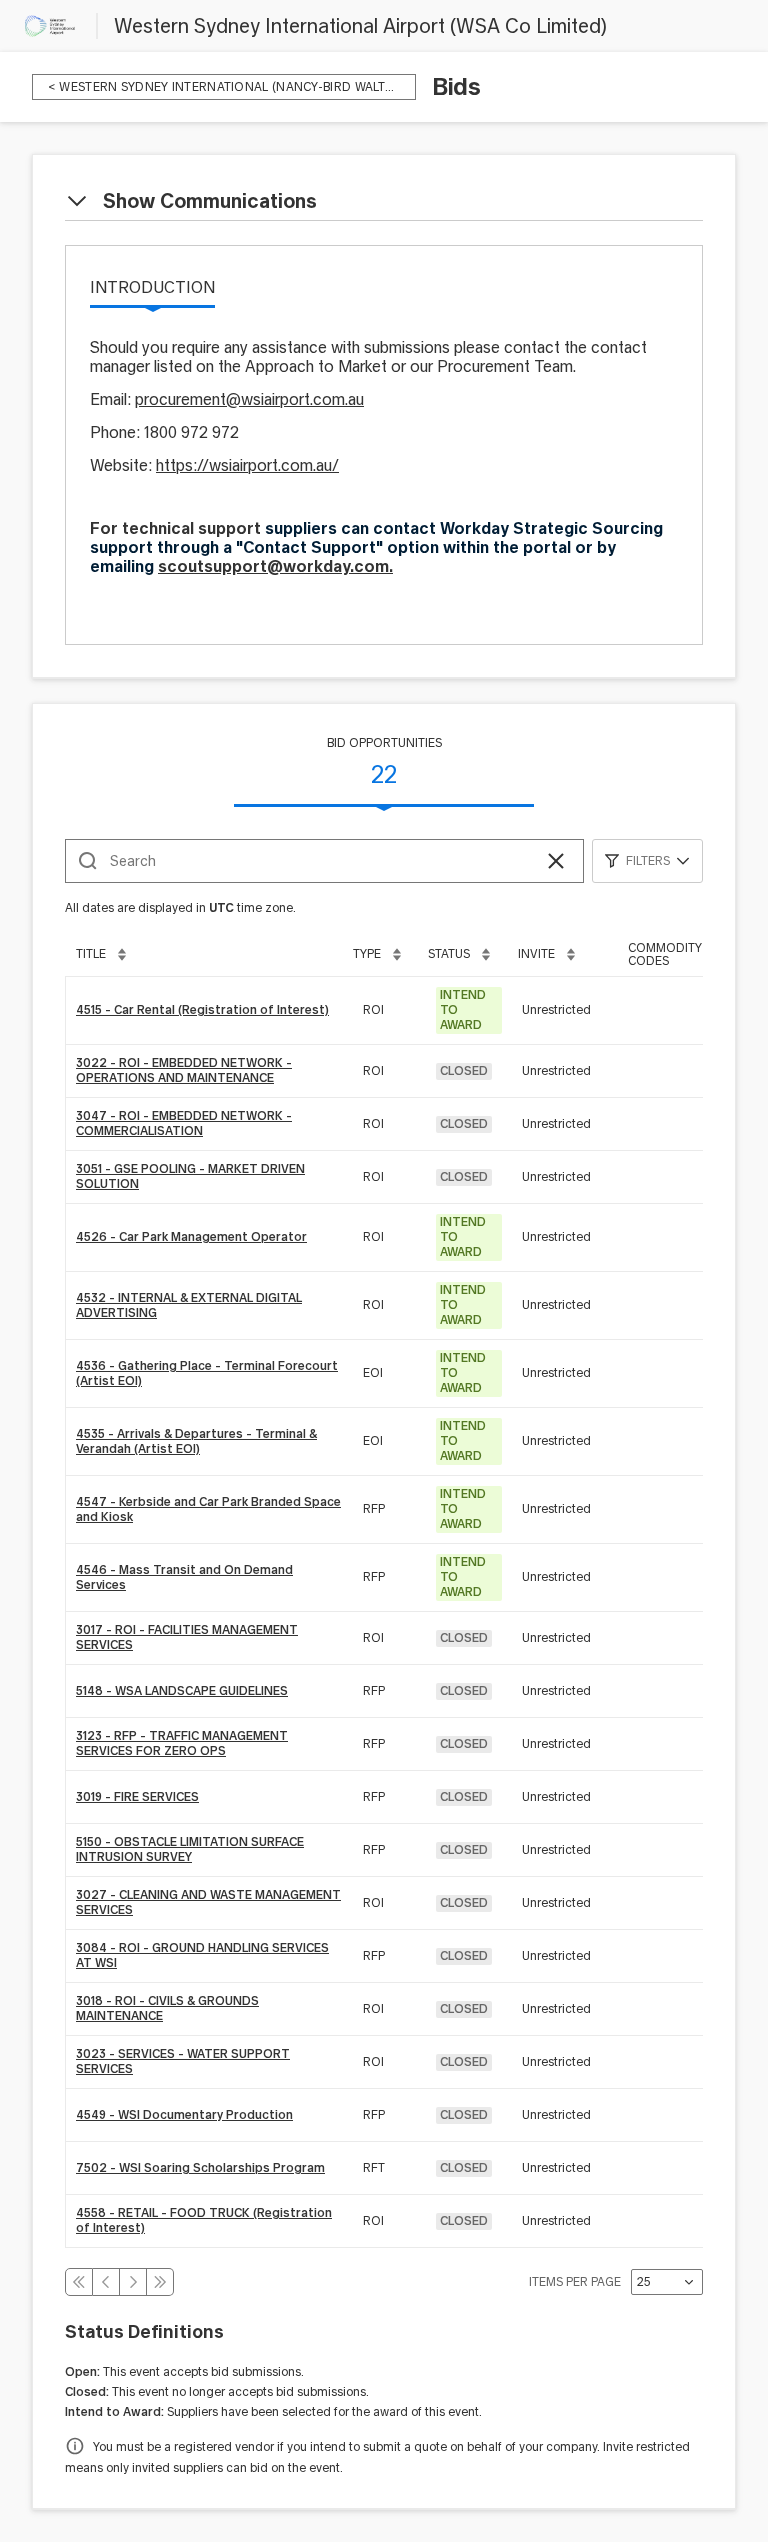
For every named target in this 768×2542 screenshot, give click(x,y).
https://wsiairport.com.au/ (247, 465)
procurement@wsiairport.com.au (249, 399)
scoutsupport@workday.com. (275, 566)
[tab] (152, 289)
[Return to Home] (50, 26)
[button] (556, 861)
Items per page (575, 2282)
